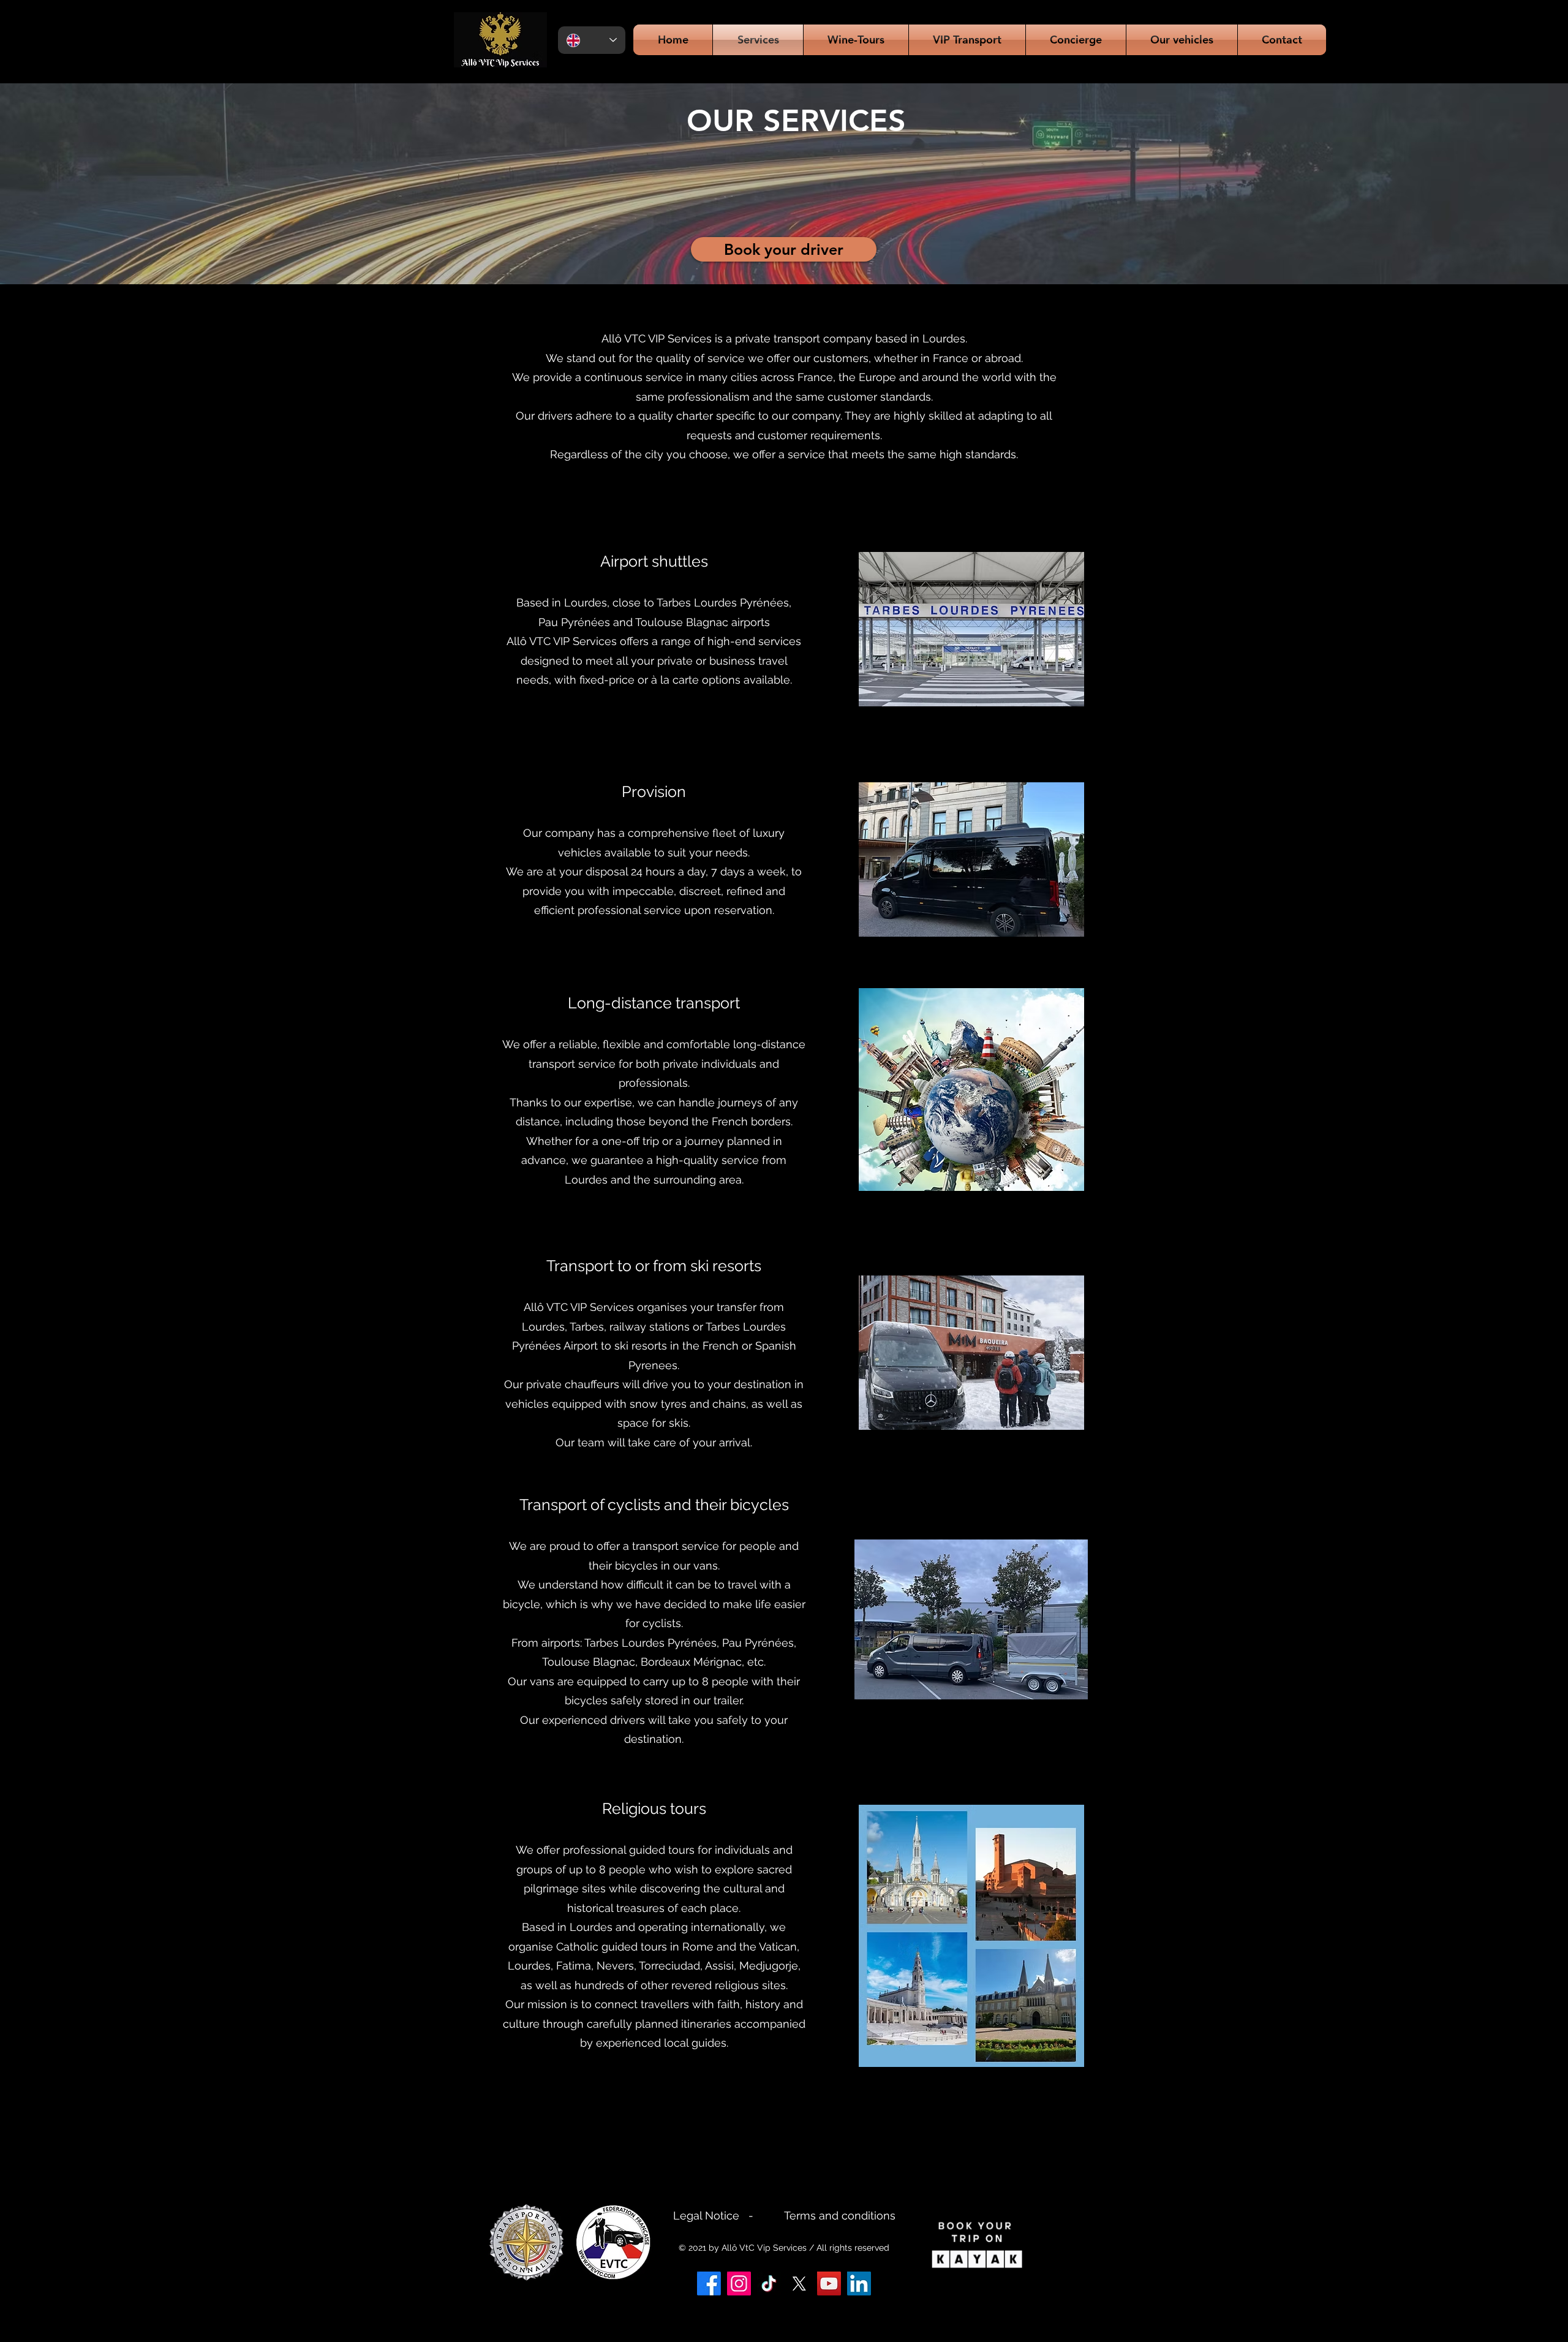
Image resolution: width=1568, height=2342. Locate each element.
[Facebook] (709, 2283)
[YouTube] (829, 2283)
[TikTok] (769, 2283)
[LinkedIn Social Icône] (859, 2283)
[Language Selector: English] (592, 40)
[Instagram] (739, 2283)
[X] (799, 2283)
